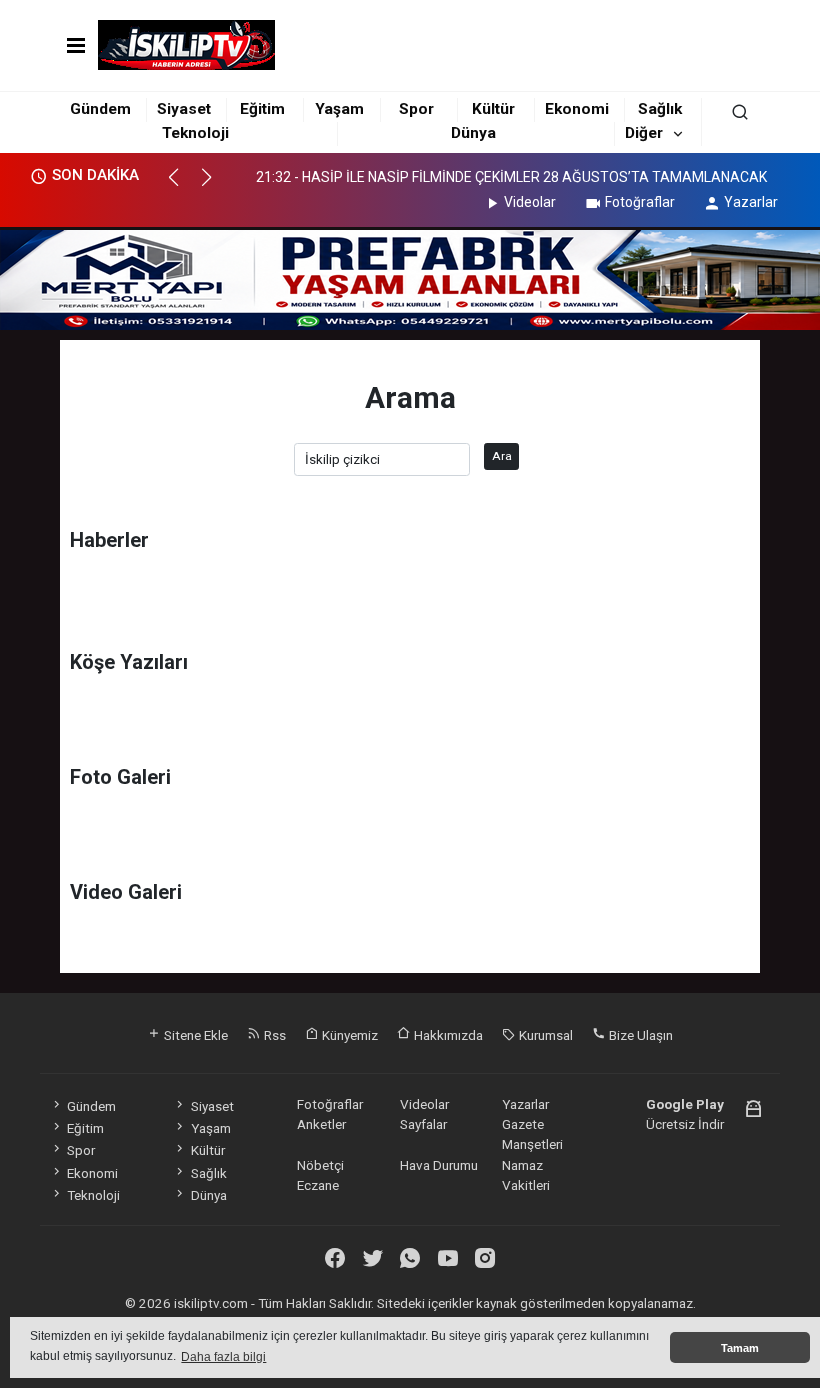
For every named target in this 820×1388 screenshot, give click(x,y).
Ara (502, 456)
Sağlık (660, 109)
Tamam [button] (740, 1348)
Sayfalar (423, 1124)
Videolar (530, 202)
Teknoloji (195, 133)
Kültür (493, 109)
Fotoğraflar (640, 202)
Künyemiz (348, 1035)
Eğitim (262, 109)
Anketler (321, 1124)
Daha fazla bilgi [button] (223, 1357)
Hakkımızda (447, 1035)
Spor (416, 109)
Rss (273, 1035)
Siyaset (184, 109)
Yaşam (339, 109)
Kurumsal (544, 1035)
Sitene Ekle (194, 1035)
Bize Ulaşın (639, 1035)
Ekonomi (577, 109)
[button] (182, 186)
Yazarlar (751, 202)
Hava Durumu (439, 1165)
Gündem (100, 109)
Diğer (644, 133)
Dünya (473, 133)
